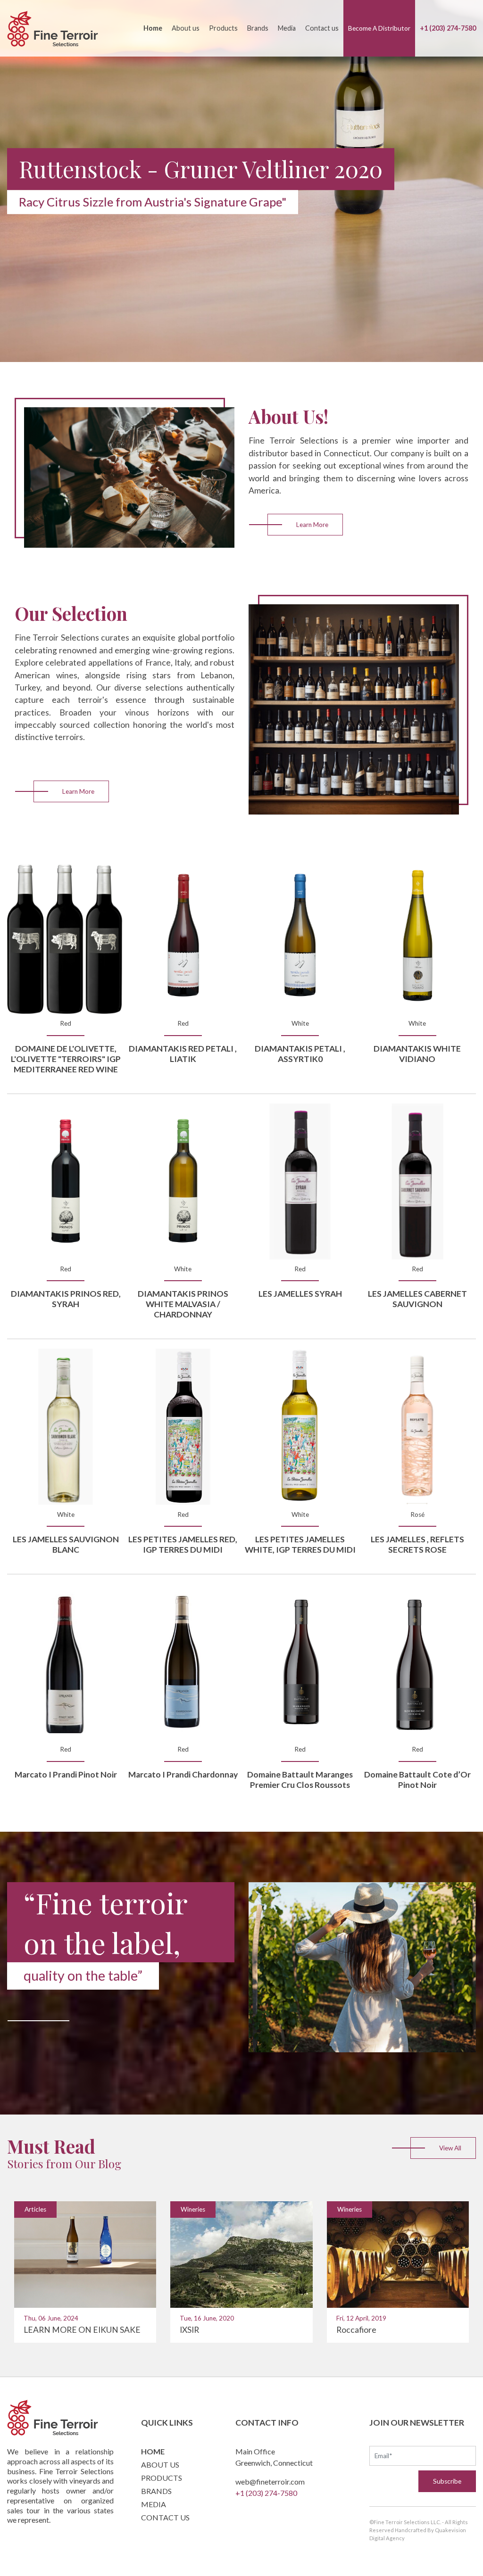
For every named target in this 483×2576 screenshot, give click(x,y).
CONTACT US (165, 2517)
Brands (258, 28)
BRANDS (156, 2491)
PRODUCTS (162, 2478)
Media (287, 28)
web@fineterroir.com (270, 2481)
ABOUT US (160, 2465)
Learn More (312, 525)
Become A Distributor (379, 28)
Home (153, 28)
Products (223, 28)
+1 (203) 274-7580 (448, 28)
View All (450, 2148)
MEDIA (154, 2504)
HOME (153, 2451)
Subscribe (447, 2481)
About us (186, 28)
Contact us (322, 28)
